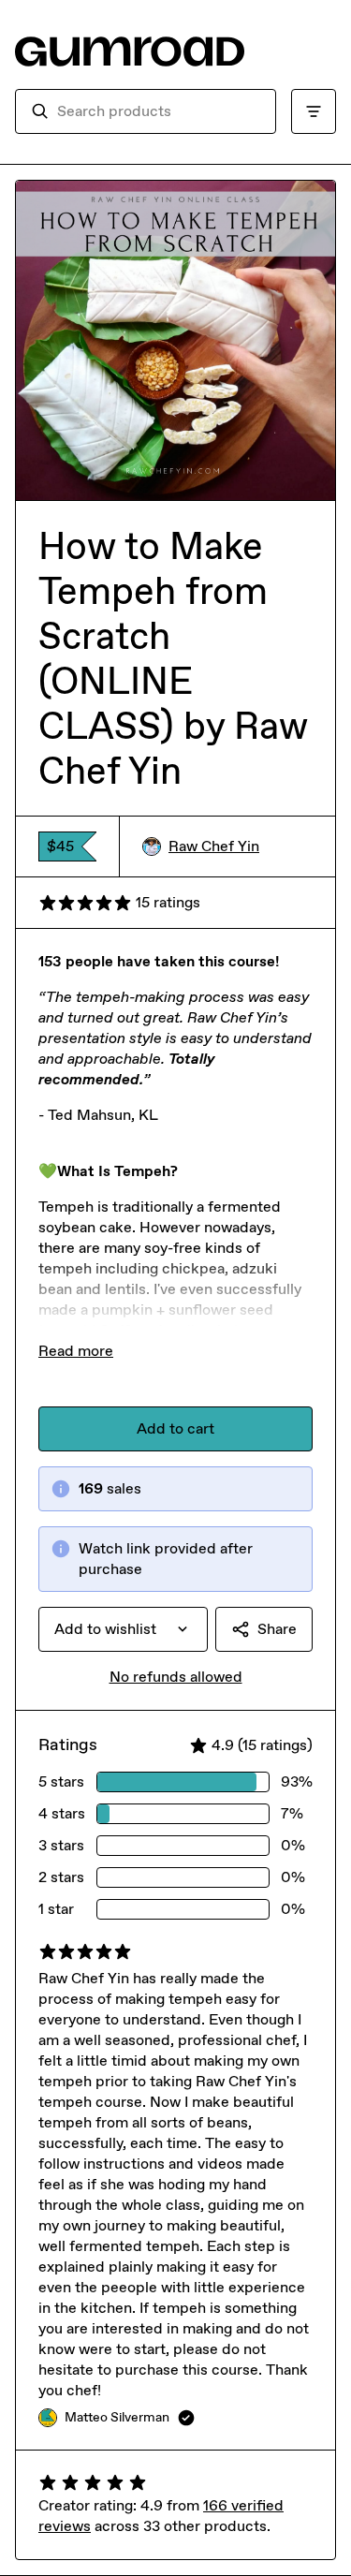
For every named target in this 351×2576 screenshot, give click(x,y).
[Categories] (314, 111)
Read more (76, 1351)
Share (277, 1629)
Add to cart (175, 1428)
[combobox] (159, 111)
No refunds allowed (176, 1677)
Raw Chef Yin (214, 846)
